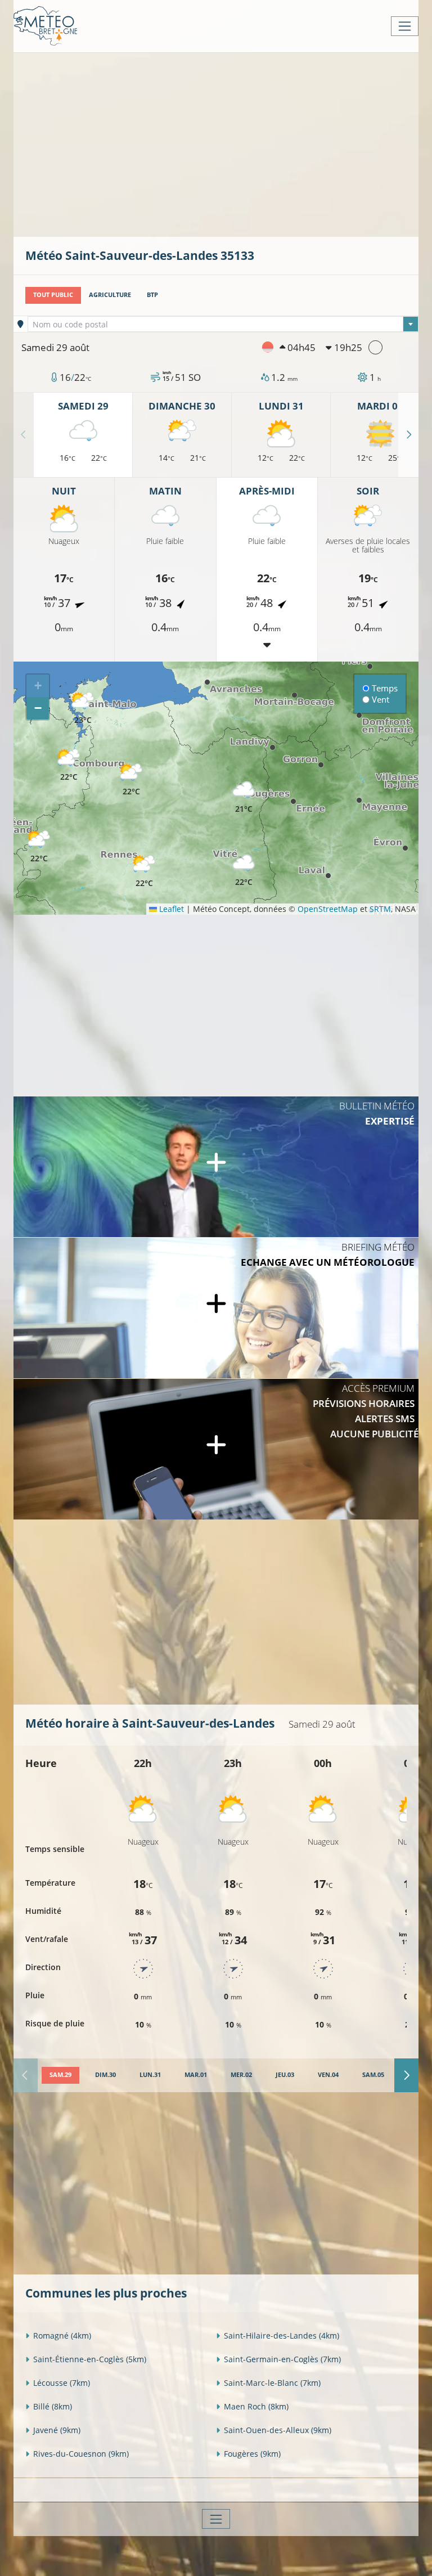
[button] (69, 765)
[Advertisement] (229, 143)
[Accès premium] (216, 1449)
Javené (57, 2430)
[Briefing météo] (216, 1308)
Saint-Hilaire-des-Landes (282, 2336)
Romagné (62, 2336)
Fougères (252, 2454)
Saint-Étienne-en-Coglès (90, 2359)
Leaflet (170, 909)
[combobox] (223, 324)
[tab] (60, 2075)
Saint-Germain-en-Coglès (282, 2359)
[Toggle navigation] (405, 26)
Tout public (53, 295)
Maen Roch (256, 2406)
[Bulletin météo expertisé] (216, 1167)
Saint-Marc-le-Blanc (272, 2383)
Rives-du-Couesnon (81, 2454)
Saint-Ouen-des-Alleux (278, 2430)
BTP (152, 295)
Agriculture (110, 295)
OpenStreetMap (328, 909)
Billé (53, 2406)
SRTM (380, 909)
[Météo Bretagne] (45, 26)
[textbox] (223, 325)
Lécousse (62, 2383)
